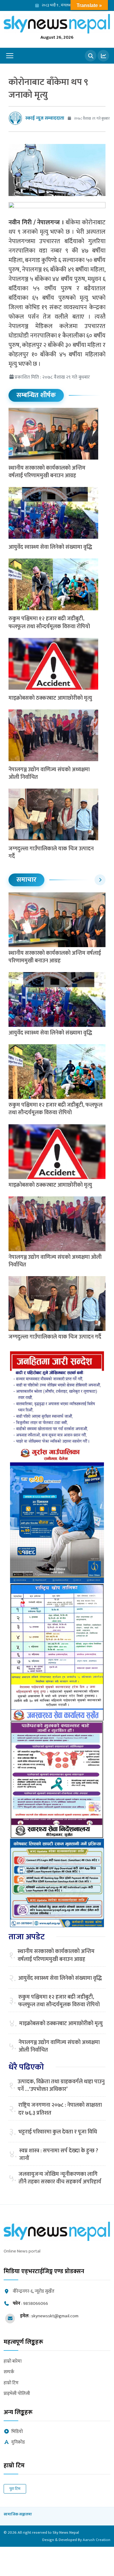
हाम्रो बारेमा (13, 2362)
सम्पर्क (9, 2372)
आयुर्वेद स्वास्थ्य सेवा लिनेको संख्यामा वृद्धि (50, 547)
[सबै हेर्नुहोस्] (100, 880)
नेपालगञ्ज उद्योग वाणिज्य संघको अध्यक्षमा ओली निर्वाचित (49, 773)
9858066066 (36, 2303)
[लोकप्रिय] (103, 56)
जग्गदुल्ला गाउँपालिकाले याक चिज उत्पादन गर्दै (51, 853)
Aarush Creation (97, 2540)
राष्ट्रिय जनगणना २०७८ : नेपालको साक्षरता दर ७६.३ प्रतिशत (60, 2109)
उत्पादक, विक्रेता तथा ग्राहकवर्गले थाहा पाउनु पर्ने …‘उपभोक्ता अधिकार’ (61, 2086)
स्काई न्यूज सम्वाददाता (45, 118)
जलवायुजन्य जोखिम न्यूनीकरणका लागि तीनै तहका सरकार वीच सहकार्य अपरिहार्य (60, 2178)
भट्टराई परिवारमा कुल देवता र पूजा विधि (58, 2132)
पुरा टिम (15, 2489)
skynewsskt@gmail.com (55, 2316)
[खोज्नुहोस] (91, 56)
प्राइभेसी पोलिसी (17, 2394)
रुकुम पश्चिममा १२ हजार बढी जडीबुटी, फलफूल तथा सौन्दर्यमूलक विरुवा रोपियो (50, 623)
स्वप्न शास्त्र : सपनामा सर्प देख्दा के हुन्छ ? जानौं (59, 2155)
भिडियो (17, 2432)
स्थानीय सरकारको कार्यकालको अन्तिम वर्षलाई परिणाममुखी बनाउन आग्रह (47, 472)
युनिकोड (18, 2443)
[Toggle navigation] (10, 56)
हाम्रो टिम (11, 2383)
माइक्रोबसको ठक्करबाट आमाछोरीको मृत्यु (50, 698)
